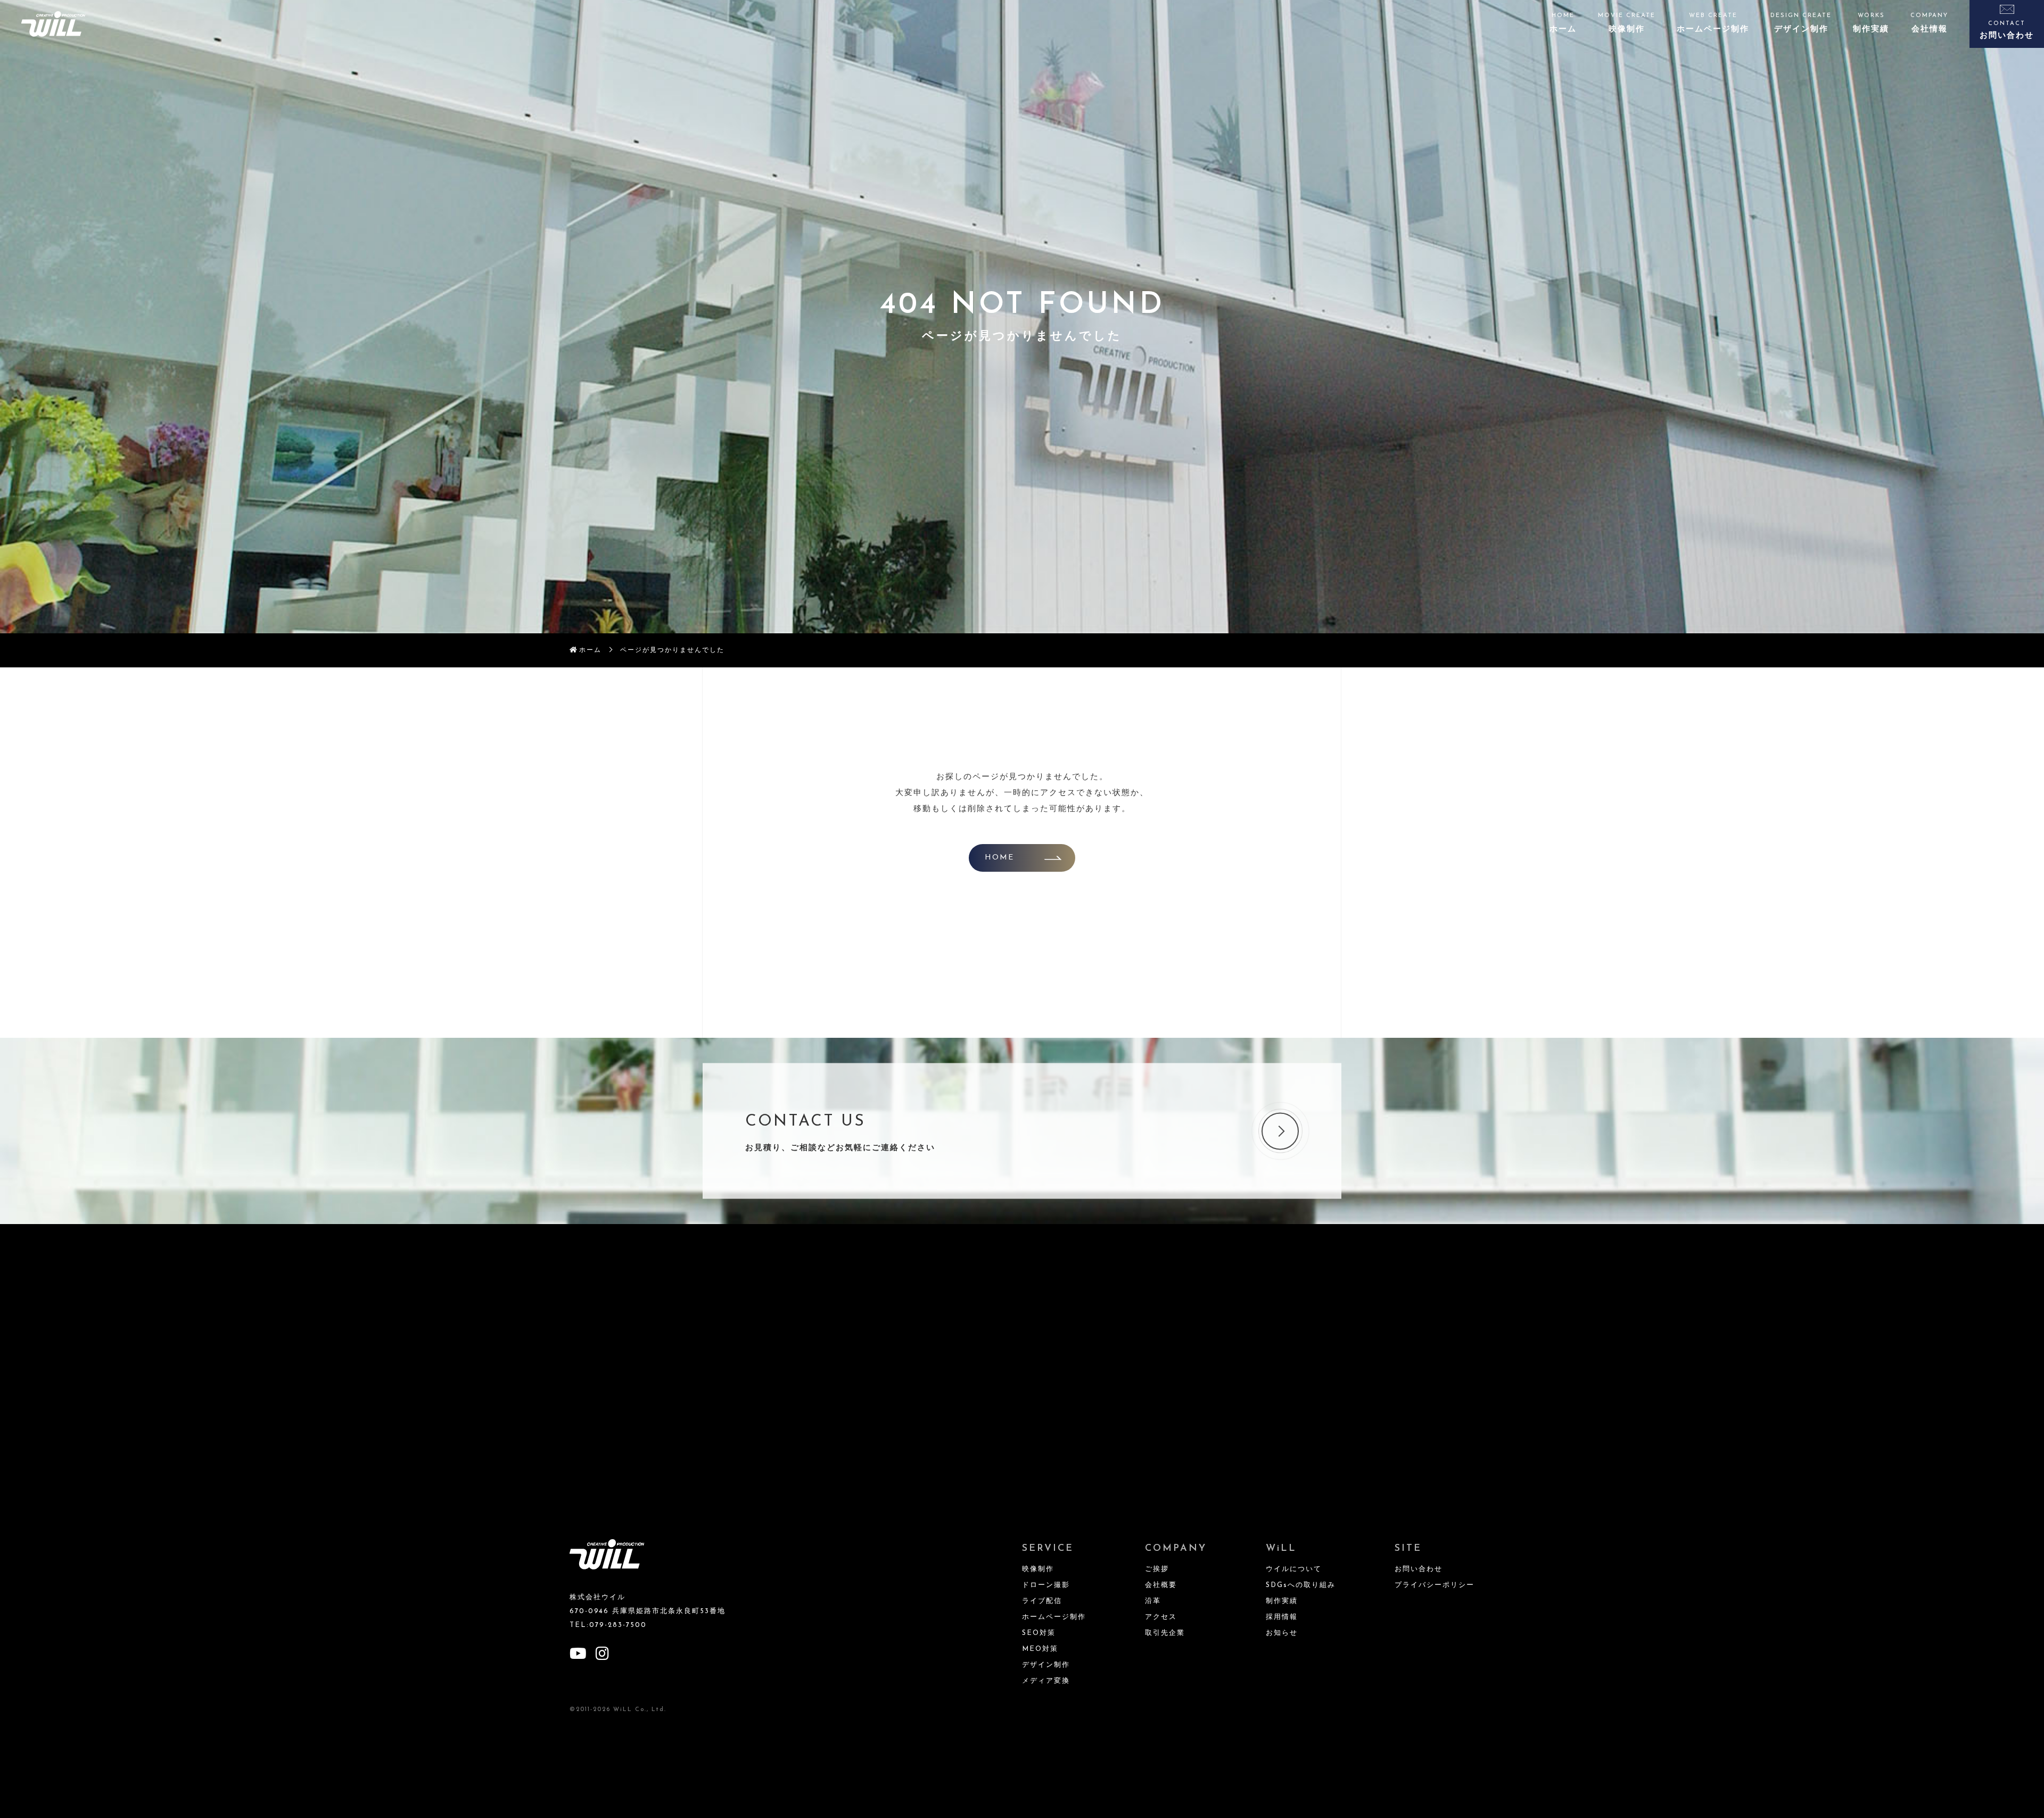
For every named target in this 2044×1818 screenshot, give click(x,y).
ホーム (590, 650)
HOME (999, 858)
